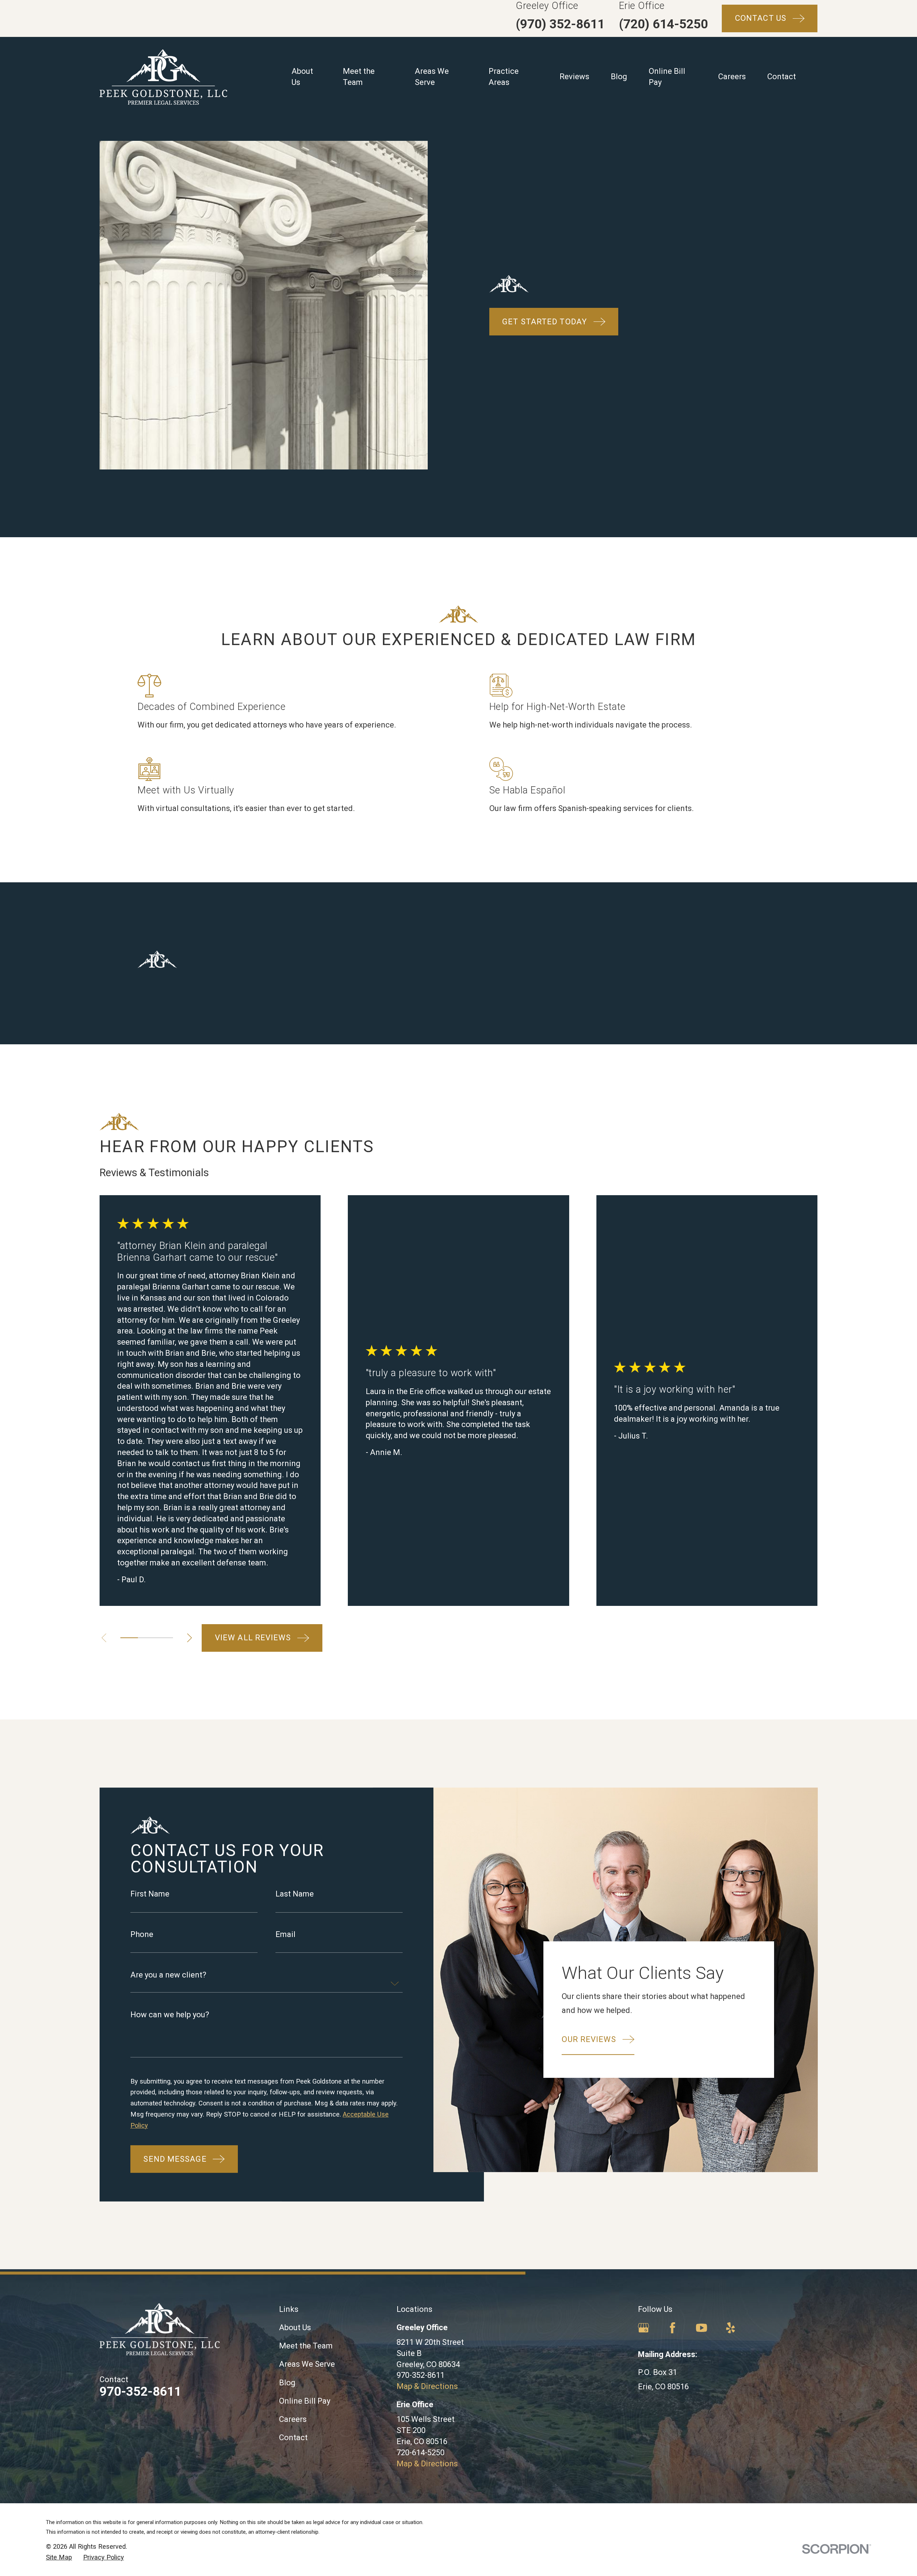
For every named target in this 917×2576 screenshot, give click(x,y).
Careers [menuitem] (732, 77)
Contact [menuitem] (782, 77)
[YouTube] (702, 2328)
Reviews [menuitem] (574, 77)
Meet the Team (306, 2346)
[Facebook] (673, 2328)
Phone (142, 1935)
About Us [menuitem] (302, 77)
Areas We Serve (307, 2364)
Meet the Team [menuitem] (359, 77)
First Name (150, 1894)
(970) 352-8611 (560, 24)
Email (285, 1935)
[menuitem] (59, 2557)
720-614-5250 (421, 2453)
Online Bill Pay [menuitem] (667, 77)
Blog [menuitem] (619, 77)
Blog (287, 2383)
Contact (293, 2437)
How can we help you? (170, 2014)
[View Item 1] (129, 1638)
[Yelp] (731, 2328)
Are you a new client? (168, 1975)
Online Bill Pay (305, 2401)
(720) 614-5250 (663, 24)
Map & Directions (427, 2386)
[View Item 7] (164, 1638)
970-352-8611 (140, 2391)
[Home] (163, 77)
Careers (293, 2419)
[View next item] (189, 1638)
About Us (295, 2327)
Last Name (295, 1894)
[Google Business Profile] (644, 2328)
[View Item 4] (147, 1638)
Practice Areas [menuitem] (504, 77)
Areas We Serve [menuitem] (432, 77)
